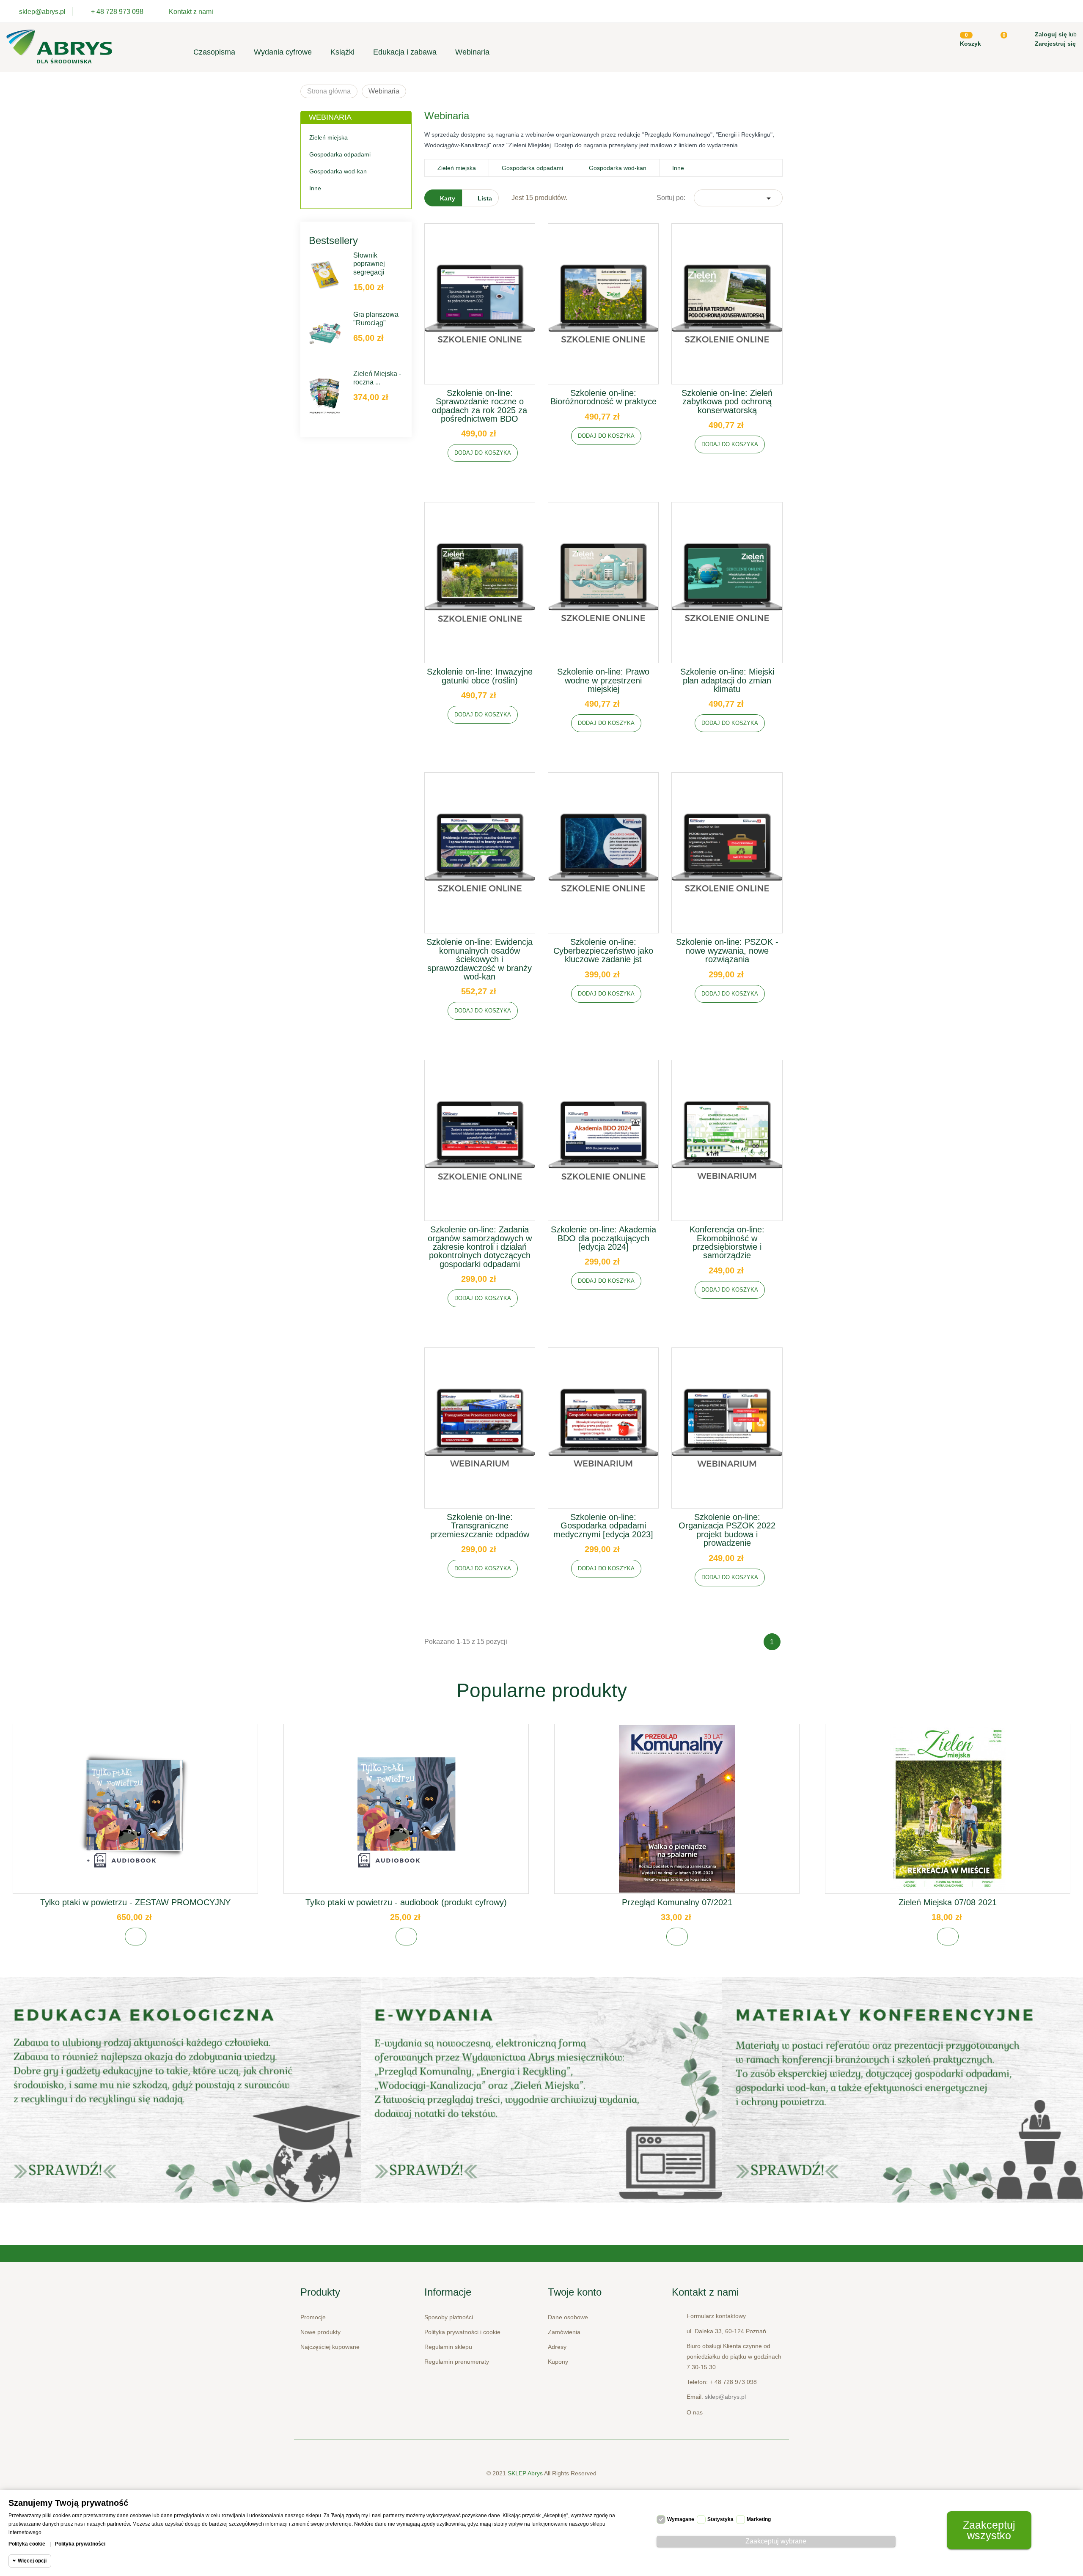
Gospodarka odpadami (340, 154)
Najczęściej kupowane (330, 2347)
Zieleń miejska (328, 137)
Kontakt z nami (191, 12)
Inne (315, 188)
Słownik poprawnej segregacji (369, 264)
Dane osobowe (568, 2317)
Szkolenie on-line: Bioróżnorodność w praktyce (603, 397)
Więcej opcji (32, 2561)
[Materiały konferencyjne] (180, 2090)
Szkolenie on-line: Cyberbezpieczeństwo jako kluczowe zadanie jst (603, 951)
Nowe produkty (320, 2332)
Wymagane (681, 2519)
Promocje (313, 2317)
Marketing (759, 2519)
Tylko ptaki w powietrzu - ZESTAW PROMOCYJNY (135, 1902)
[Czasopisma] (903, 2090)
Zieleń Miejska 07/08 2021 (948, 1902)
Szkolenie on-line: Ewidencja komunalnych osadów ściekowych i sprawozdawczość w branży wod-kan (480, 959)
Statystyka (720, 2519)
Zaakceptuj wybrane (776, 2541)
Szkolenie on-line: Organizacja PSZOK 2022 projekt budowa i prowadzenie (727, 1530)
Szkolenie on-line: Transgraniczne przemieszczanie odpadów (480, 1526)
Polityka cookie (27, 2544)
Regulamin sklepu (448, 2347)
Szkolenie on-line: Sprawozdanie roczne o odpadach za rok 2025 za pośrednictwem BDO (480, 406)
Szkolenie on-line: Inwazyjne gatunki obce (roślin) (480, 676)
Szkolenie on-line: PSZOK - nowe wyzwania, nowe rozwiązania (727, 951)
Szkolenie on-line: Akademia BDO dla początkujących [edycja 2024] (603, 1238)
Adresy (557, 2347)
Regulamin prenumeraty (457, 2362)
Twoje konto (575, 2292)
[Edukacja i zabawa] (541, 2090)
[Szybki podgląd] (480, 310)
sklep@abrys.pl (725, 2397)
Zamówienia (564, 2332)
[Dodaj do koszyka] (136, 1937)
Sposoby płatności (449, 2317)
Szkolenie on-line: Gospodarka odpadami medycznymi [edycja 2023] (603, 1526)
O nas (695, 2412)
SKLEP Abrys (526, 2473)
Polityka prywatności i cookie (462, 2332)
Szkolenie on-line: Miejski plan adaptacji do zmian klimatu (727, 680)
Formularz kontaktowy (716, 2316)
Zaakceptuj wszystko (989, 2530)
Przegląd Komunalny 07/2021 (677, 1902)
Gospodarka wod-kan (338, 171)
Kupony (558, 2362)
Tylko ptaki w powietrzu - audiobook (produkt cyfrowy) (406, 1902)
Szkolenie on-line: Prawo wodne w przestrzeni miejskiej (603, 680)
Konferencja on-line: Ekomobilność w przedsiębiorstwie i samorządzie (727, 1242)
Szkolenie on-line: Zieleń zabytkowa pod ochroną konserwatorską (727, 402)
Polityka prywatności (80, 2544)
